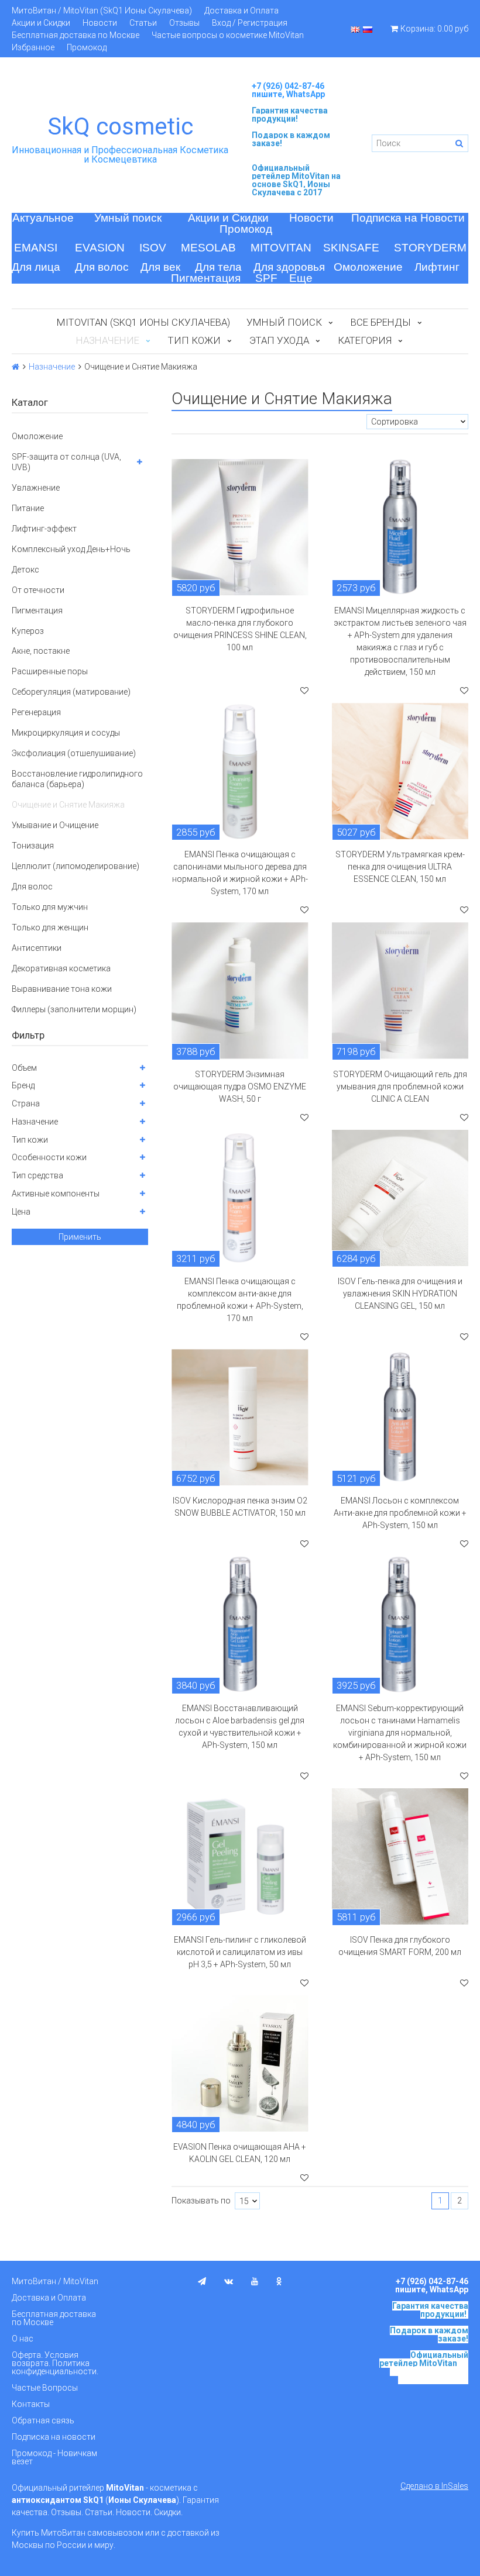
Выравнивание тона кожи (62, 989)
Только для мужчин (50, 907)
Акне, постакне (41, 651)
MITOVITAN (281, 248)
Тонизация (33, 846)
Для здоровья (289, 267)
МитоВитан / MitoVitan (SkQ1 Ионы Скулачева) (102, 11)
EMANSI (36, 248)
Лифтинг (437, 267)
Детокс (25, 570)
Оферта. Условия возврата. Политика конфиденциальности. (55, 2363)
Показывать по (201, 2201)
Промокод (87, 47)
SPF (266, 278)
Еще (301, 278)
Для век (160, 267)
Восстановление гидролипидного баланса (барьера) (77, 779)
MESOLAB (208, 248)
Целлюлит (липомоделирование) (76, 866)
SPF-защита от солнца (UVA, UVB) (66, 462)
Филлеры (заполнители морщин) (74, 1009)
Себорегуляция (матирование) (71, 692)
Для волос (102, 267)
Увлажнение (36, 488)
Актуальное (43, 218)
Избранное (33, 47)
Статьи (143, 23)
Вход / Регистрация (250, 23)
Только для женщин (50, 927)
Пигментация (206, 278)
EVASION (100, 248)
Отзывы (184, 23)
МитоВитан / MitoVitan (55, 2281)
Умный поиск (128, 218)
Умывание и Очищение (55, 825)
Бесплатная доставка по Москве (76, 35)
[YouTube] (255, 2281)
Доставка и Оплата (241, 11)
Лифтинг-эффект (44, 529)
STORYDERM (430, 248)
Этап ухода (279, 340)
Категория (365, 340)
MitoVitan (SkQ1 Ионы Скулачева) (143, 322)
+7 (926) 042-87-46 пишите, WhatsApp (288, 90)
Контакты (31, 2404)
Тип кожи (194, 340)
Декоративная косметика (61, 968)
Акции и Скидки (41, 23)
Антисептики (37, 948)
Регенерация (36, 712)
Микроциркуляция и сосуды (66, 733)
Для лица (36, 267)
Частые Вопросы (45, 2388)
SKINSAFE (351, 248)
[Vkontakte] (229, 2281)
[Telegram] (202, 2281)
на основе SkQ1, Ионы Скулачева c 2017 (296, 184)
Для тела (218, 267)
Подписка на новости (54, 2437)
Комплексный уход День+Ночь (71, 549)
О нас (23, 2339)
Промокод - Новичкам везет (54, 2457)
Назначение (52, 367)
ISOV (153, 248)
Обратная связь (43, 2420)
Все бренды (381, 322)
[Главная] (16, 367)
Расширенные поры (50, 671)
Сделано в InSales (434, 2486)
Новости (100, 23)
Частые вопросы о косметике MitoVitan (228, 35)
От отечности (38, 590)
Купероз (28, 631)
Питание (28, 508)
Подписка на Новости (408, 218)
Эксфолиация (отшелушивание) (74, 753)
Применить (80, 1237)
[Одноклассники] (279, 2281)
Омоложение (368, 267)
